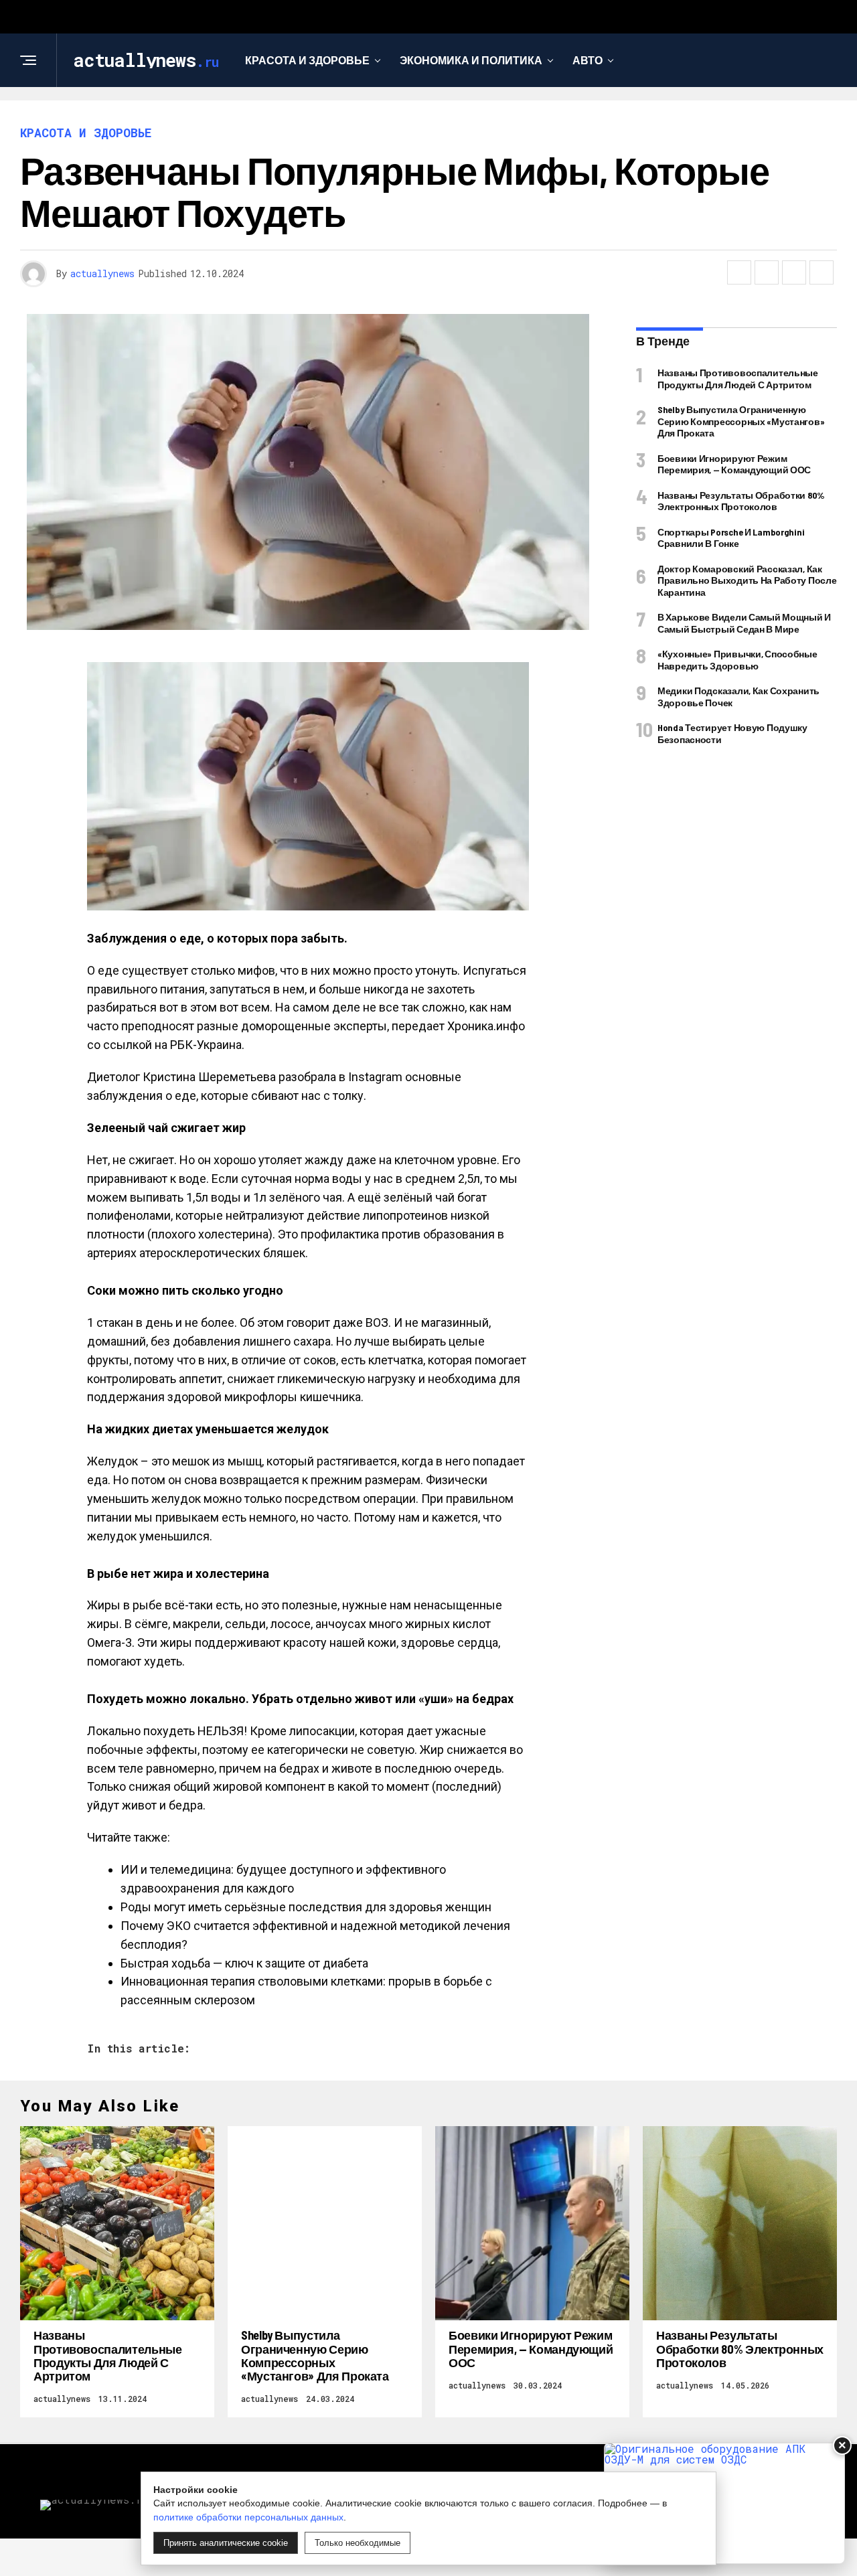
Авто (588, 60)
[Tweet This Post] (767, 272)
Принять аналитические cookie (226, 2543)
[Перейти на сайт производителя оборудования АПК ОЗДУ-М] (724, 2503)
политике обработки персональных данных (248, 2517)
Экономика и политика (471, 60)
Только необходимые (358, 2543)
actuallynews (102, 273)
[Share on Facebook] (739, 272)
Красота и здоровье (307, 60)
